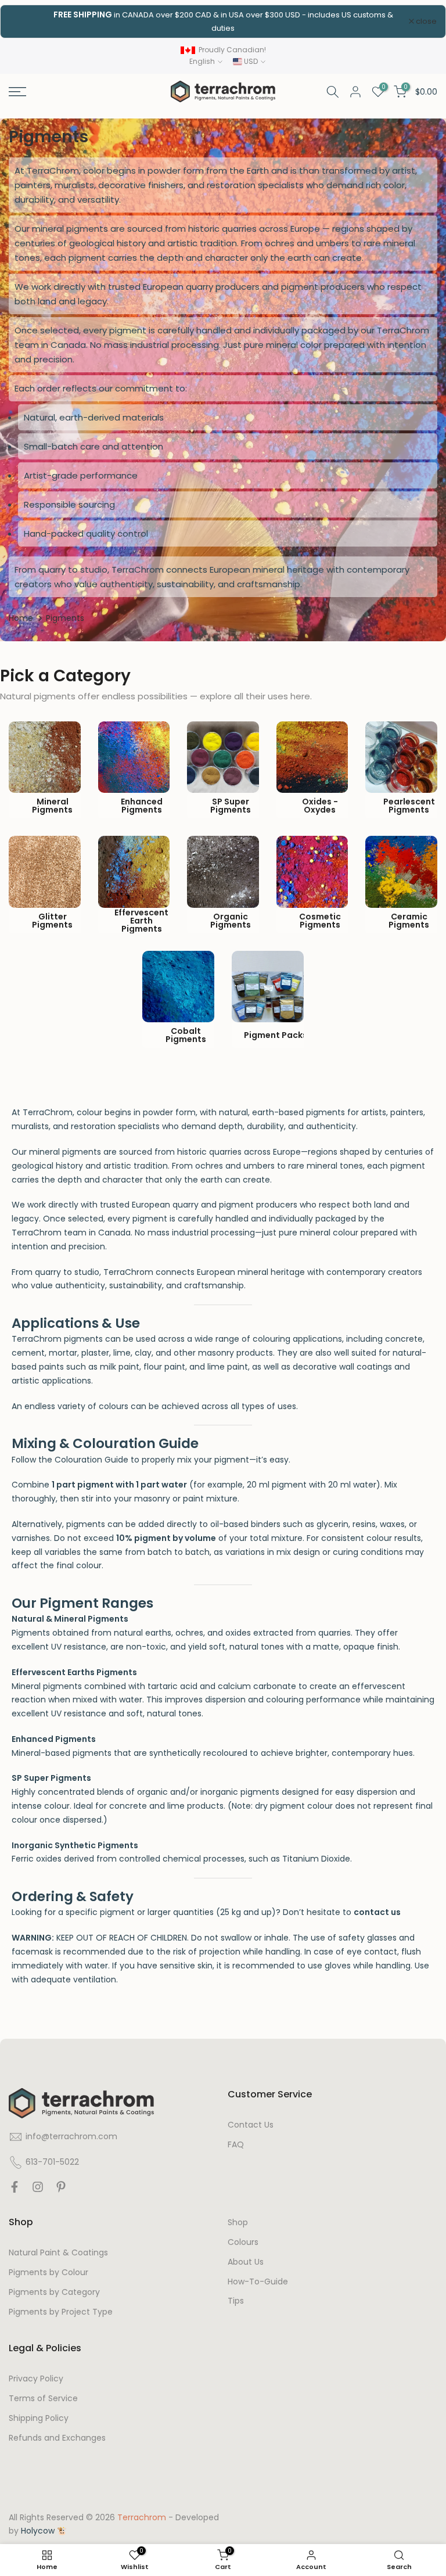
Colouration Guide (91, 1460)
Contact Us (251, 2125)
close (26, 21)
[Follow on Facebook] (15, 2190)
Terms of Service (43, 2399)
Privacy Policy (36, 2379)
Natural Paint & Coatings (58, 2253)
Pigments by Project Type (61, 2312)
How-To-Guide (258, 2282)
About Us (246, 2262)
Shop (238, 2223)
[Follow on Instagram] (38, 2190)
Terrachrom (142, 2518)
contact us (377, 1912)
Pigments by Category (54, 2292)
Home (21, 618)
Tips (236, 2301)
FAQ (236, 2145)
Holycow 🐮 (44, 2531)
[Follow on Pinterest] (61, 2190)
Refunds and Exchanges (57, 2438)
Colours (243, 2242)
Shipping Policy (39, 2418)
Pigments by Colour (48, 2273)
